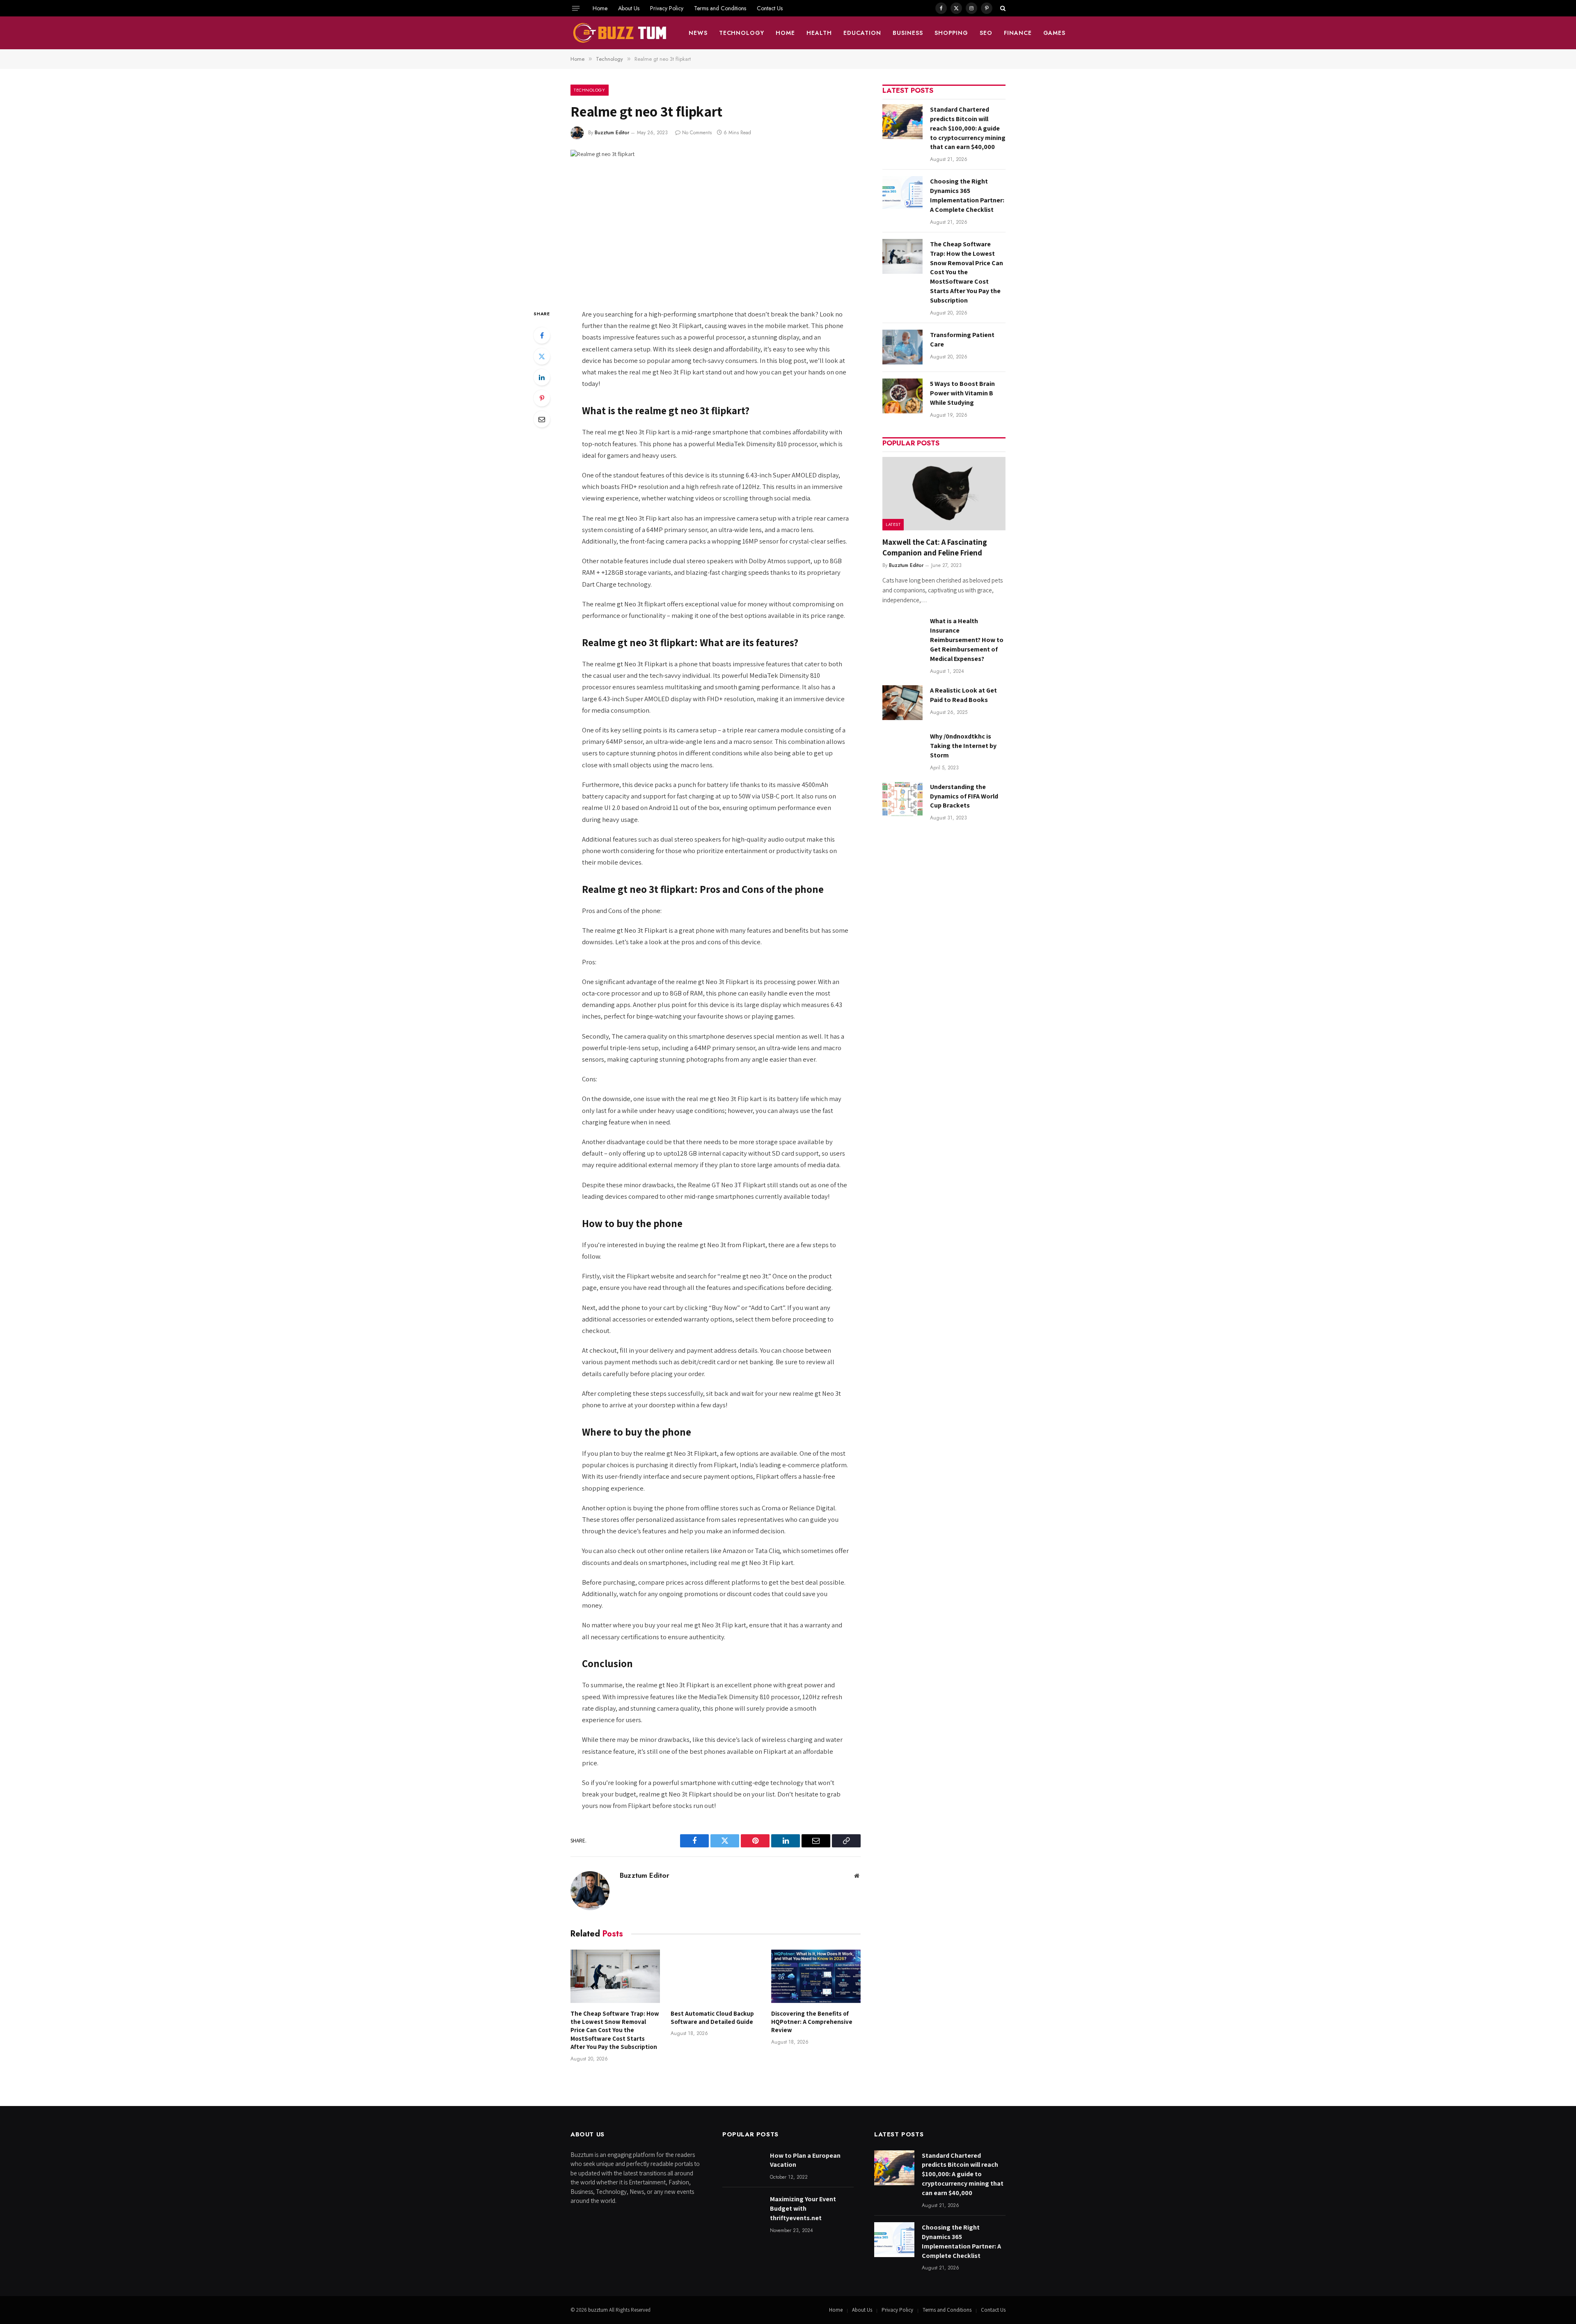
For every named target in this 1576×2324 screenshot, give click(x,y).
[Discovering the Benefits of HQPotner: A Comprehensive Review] (816, 1976)
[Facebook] (542, 335)
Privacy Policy (667, 8)
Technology (742, 33)
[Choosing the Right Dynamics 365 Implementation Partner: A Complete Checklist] (903, 194)
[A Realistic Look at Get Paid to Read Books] (903, 703)
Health (819, 33)
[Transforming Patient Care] (903, 347)
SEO (986, 33)
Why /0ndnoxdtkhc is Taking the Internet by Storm (963, 746)
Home (600, 8)
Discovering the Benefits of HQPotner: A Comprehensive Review (812, 2022)
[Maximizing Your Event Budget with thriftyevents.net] (742, 2211)
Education (862, 33)
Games (1055, 33)
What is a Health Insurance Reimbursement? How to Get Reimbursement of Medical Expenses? (967, 640)
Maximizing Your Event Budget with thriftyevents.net (803, 2208)
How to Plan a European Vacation (805, 2160)
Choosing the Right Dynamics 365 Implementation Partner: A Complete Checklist (967, 195)
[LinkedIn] (542, 377)
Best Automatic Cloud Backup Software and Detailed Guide (712, 2018)
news (698, 33)
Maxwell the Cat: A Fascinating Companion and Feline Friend (935, 547)
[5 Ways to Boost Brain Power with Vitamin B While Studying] (903, 396)
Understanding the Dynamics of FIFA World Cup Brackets (964, 796)
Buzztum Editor (612, 133)
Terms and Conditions (720, 8)
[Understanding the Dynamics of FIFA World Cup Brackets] (903, 799)
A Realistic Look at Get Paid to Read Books (963, 695)
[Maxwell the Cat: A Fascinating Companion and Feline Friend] (944, 494)
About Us (629, 8)
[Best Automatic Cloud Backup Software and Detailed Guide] (715, 1976)
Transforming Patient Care (962, 340)
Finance (1018, 33)
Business (908, 33)
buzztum (599, 2310)
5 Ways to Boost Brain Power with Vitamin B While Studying (962, 393)
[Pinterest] (542, 398)
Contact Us (770, 8)
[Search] (1002, 8)
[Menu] (576, 8)
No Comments (697, 133)
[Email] (542, 419)
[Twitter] (542, 356)
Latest (893, 524)
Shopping (951, 33)
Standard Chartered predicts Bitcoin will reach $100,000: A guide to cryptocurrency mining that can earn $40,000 (968, 128)
